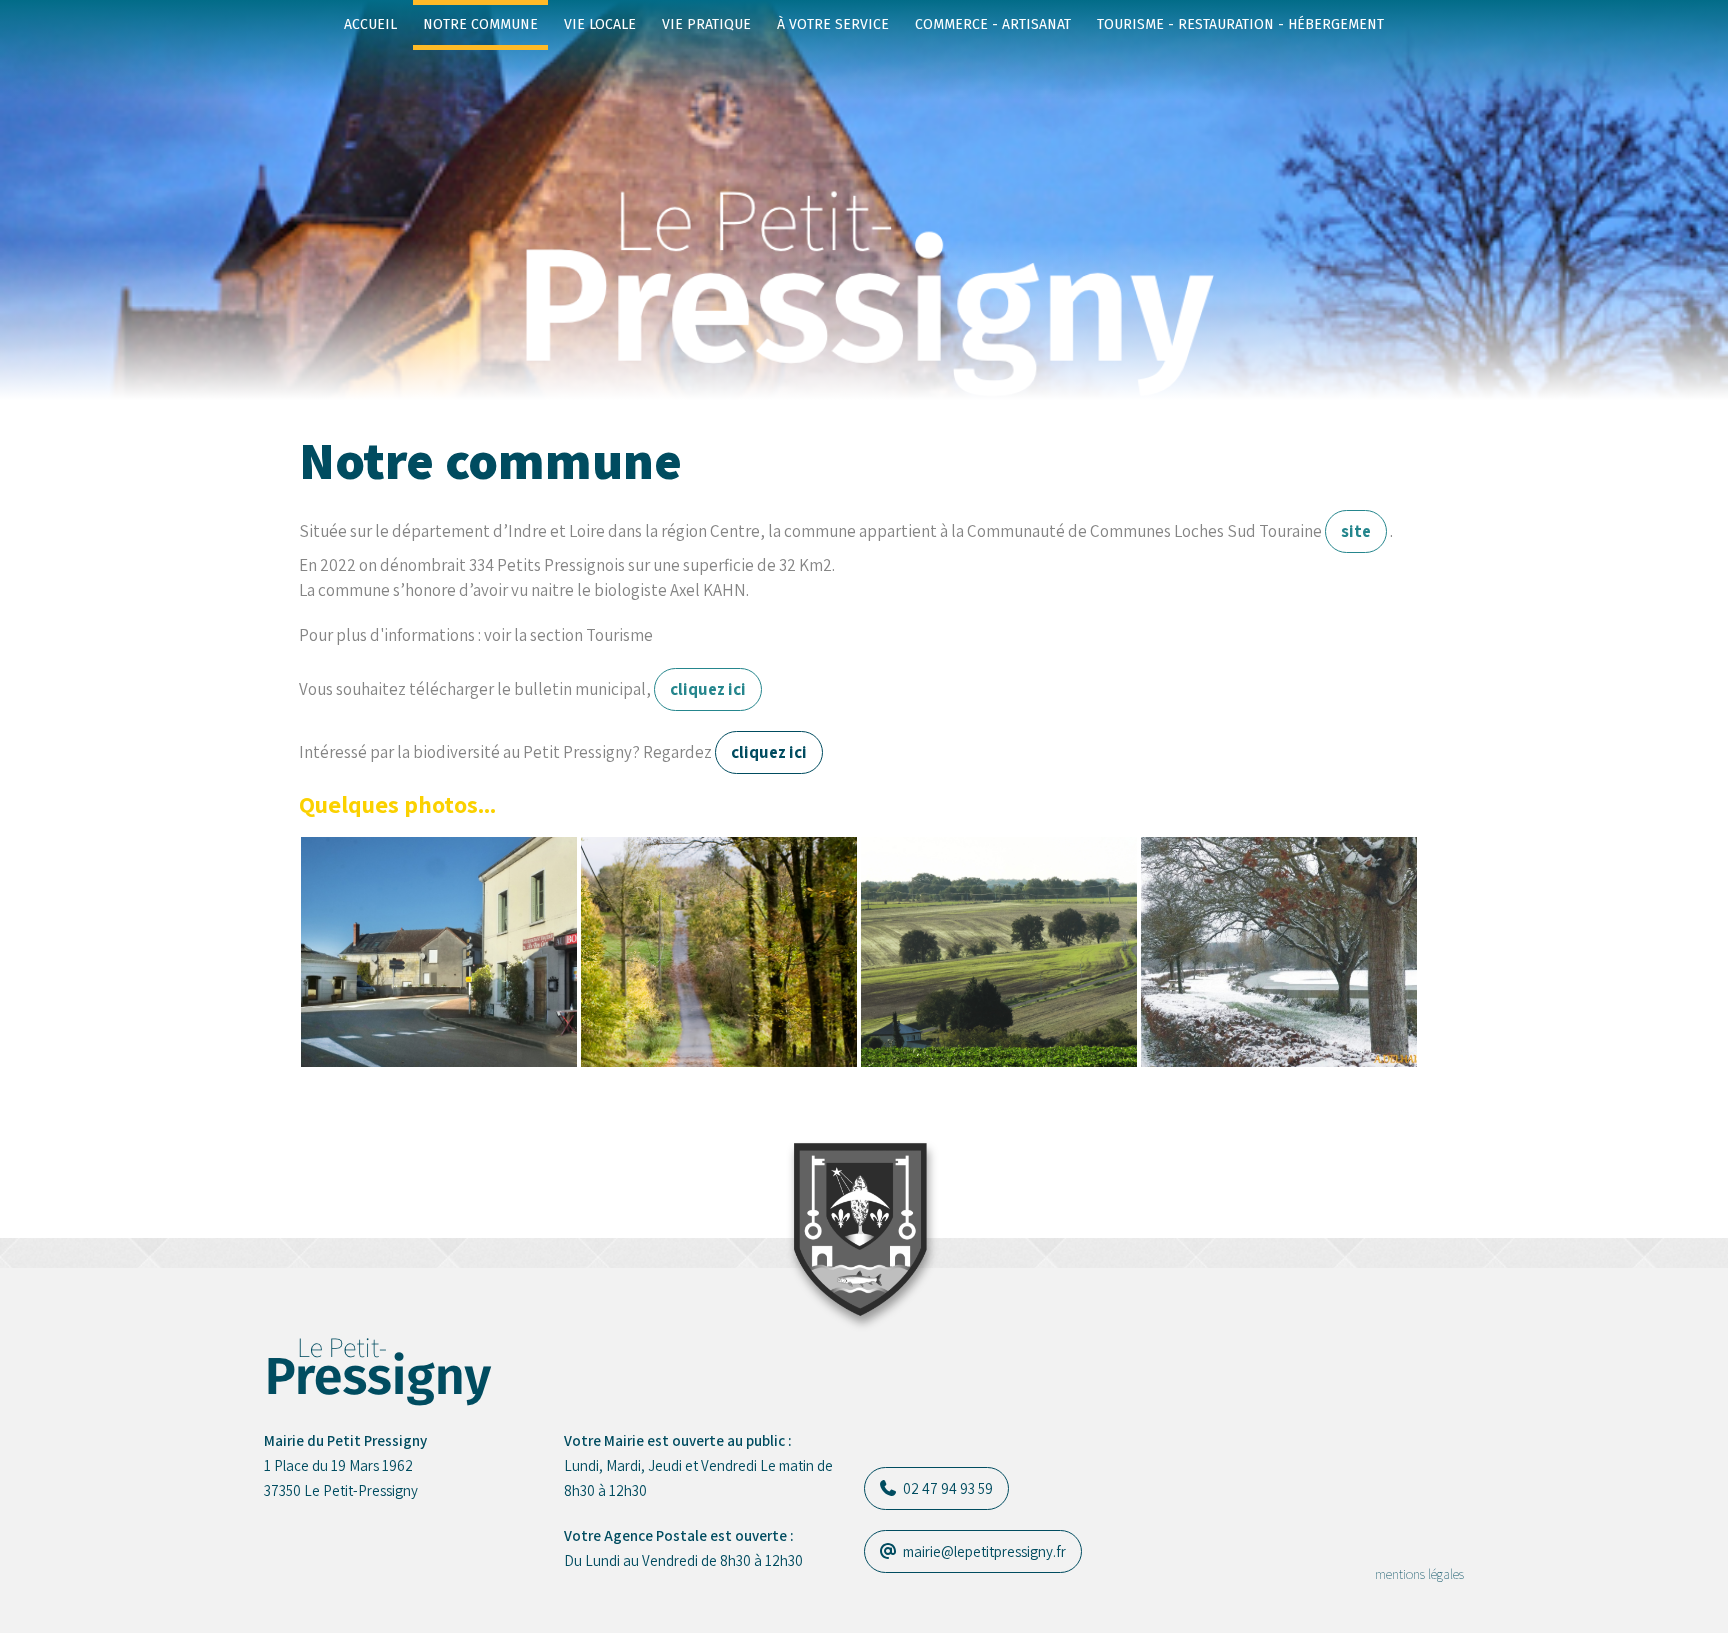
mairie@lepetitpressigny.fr (983, 1551)
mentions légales (1419, 1574)
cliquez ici (708, 689)
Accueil (370, 24)
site (1356, 531)
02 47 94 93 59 (946, 1488)
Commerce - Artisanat (993, 24)
